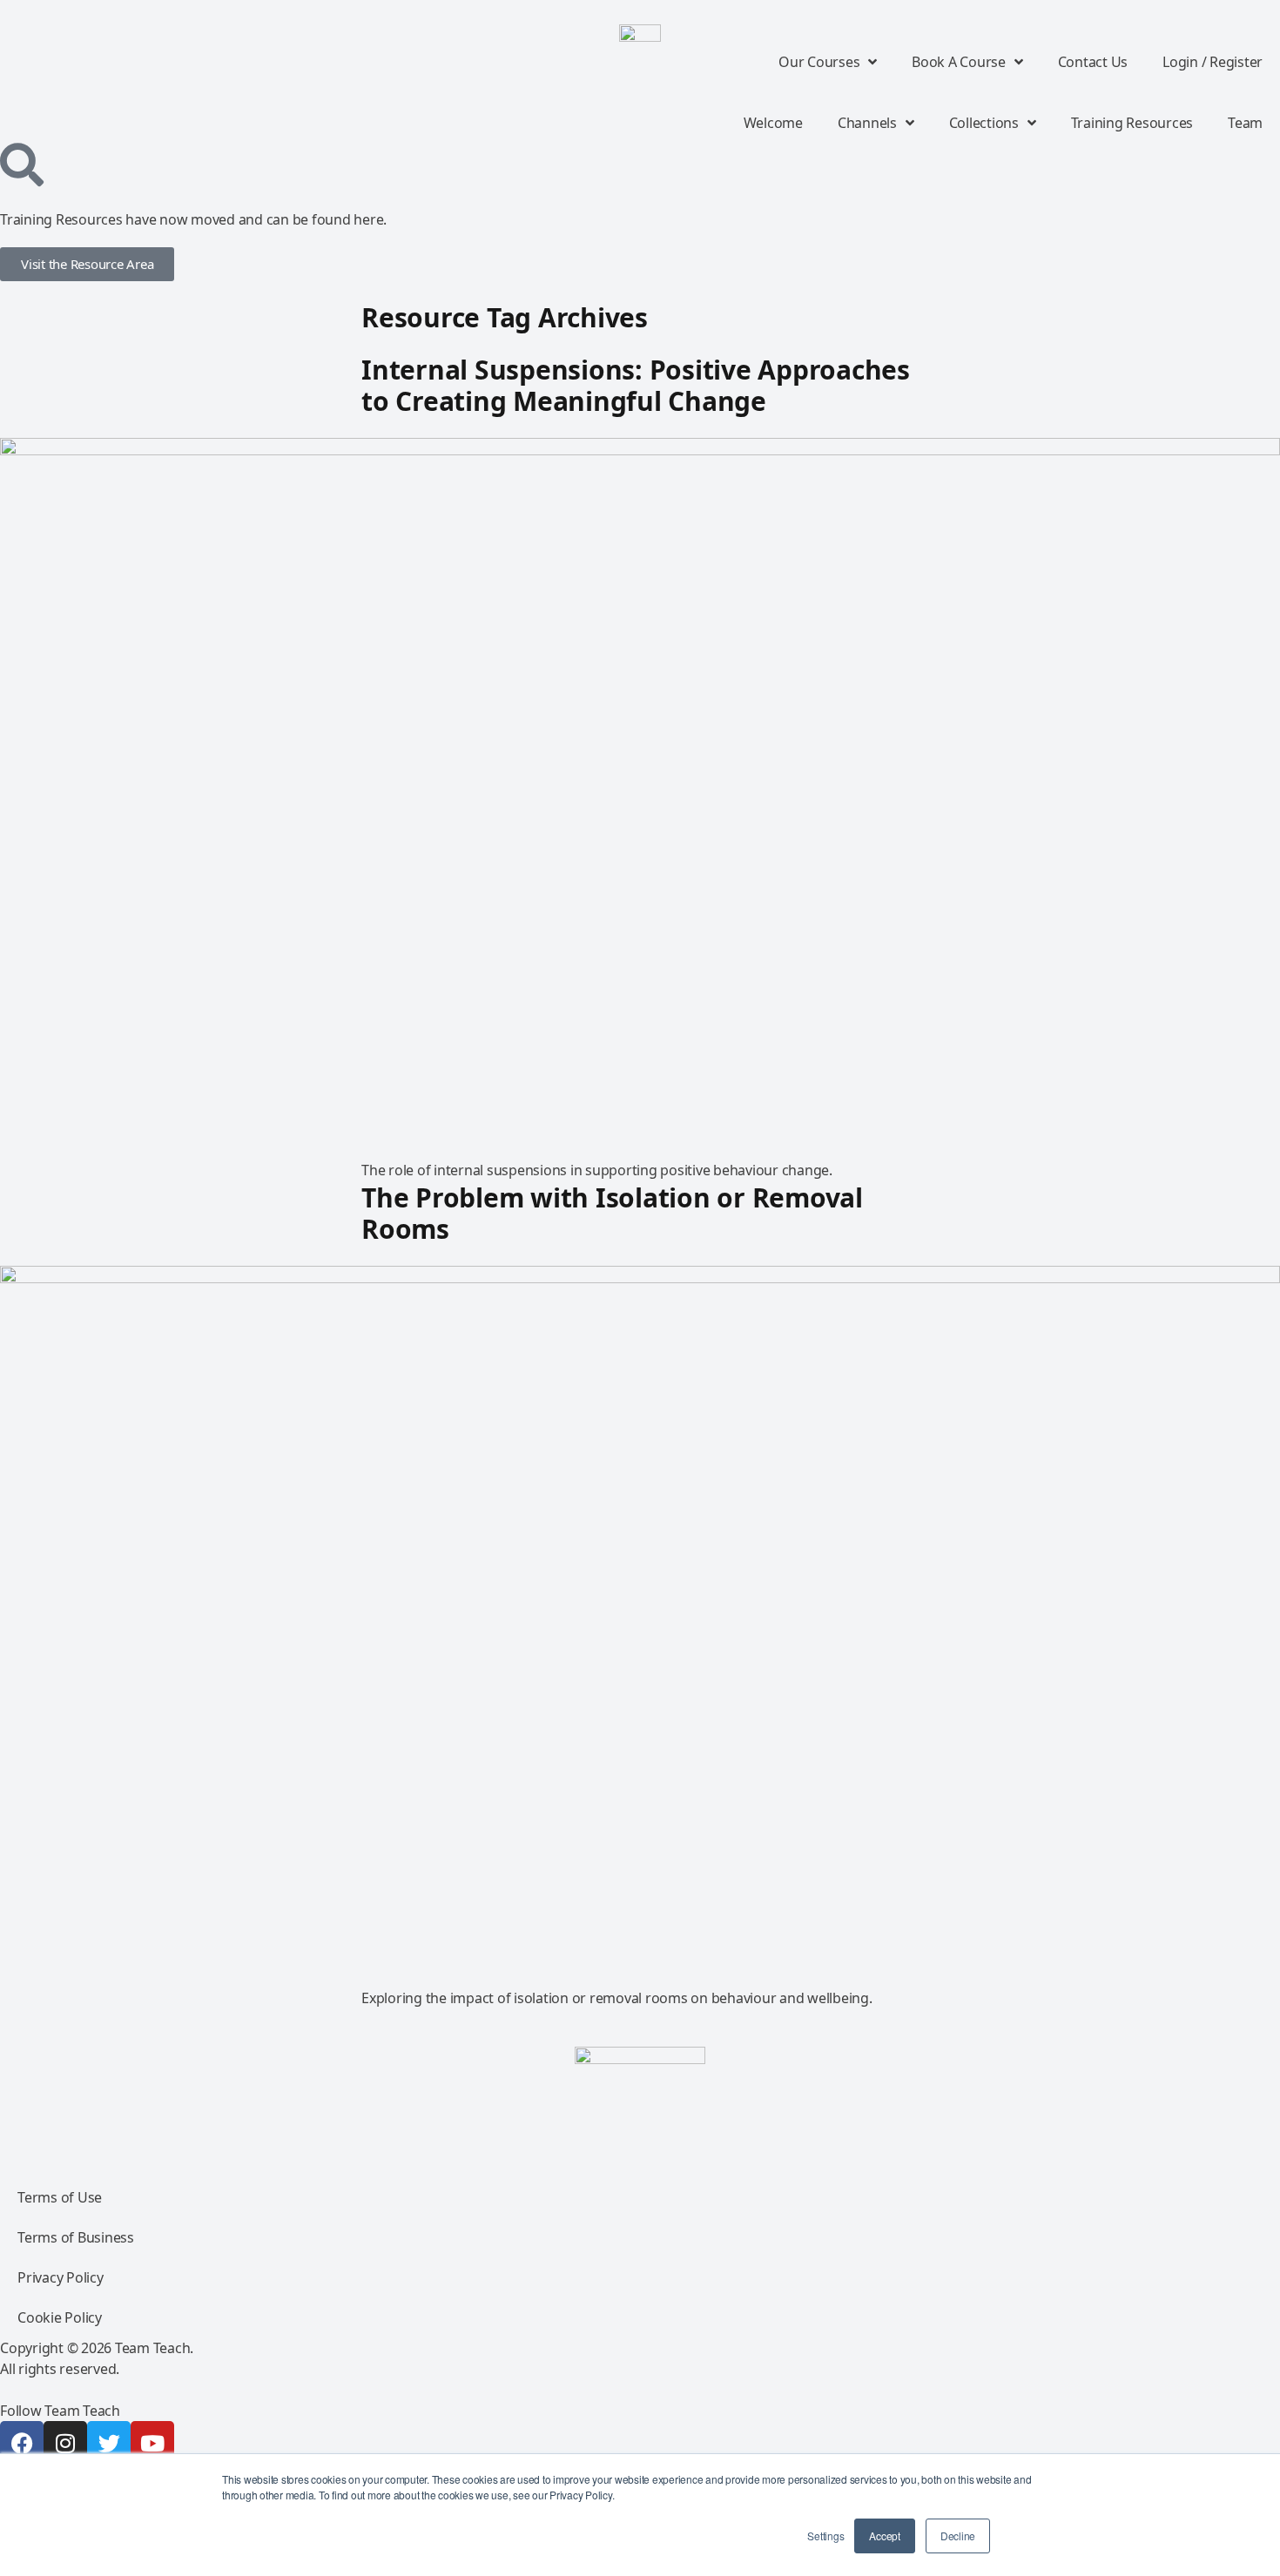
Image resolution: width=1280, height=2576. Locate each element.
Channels (867, 123)
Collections (984, 123)
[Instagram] (65, 2443)
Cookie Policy (60, 2317)
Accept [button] (885, 2536)
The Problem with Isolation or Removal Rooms (612, 1213)
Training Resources (1132, 123)
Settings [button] (825, 2536)
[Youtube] (152, 2443)
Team (1245, 123)
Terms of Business (76, 2237)
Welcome (773, 123)
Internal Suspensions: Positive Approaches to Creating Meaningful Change (636, 385)
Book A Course (959, 62)
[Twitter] (109, 2443)
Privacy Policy (61, 2277)
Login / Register (1213, 62)
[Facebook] (22, 2443)
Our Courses (819, 62)
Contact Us (1093, 62)
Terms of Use (60, 2197)
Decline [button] (958, 2536)
